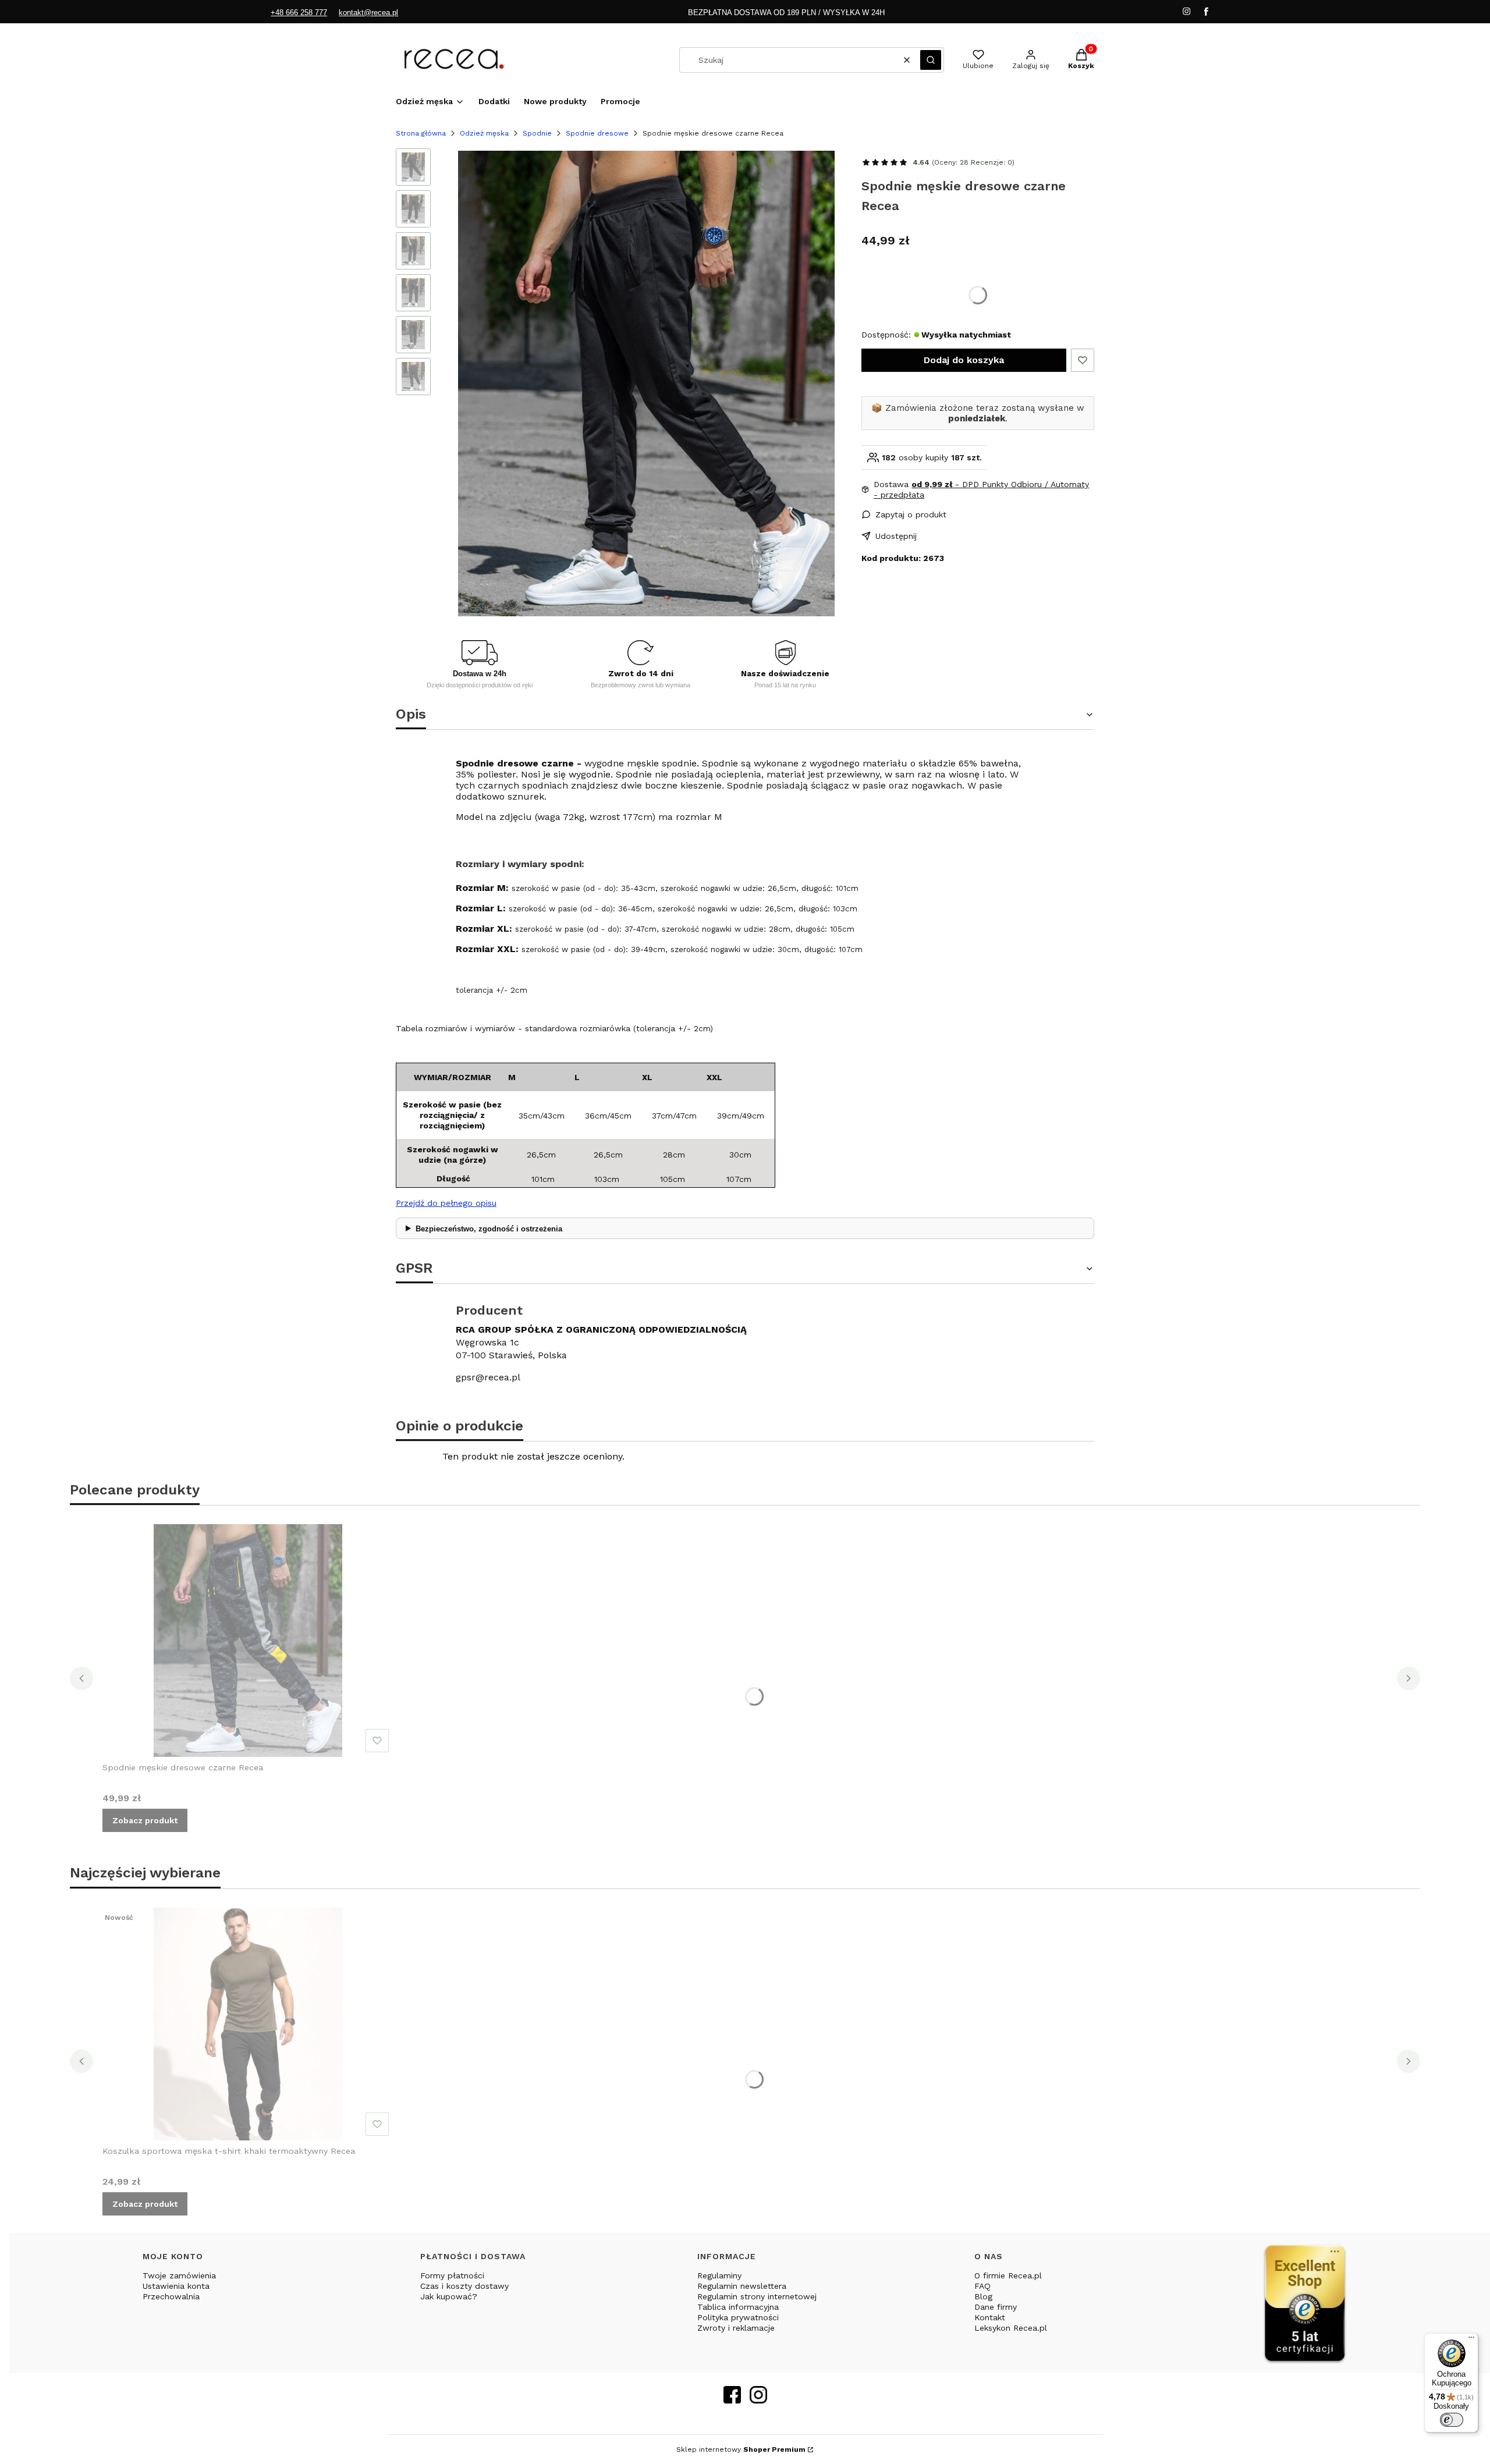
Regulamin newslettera (742, 2286)
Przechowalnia (171, 2296)
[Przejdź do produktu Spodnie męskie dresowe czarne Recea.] (248, 1641)
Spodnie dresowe (597, 133)
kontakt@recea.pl (368, 13)
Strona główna (421, 133)
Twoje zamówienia (179, 2275)
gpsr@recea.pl (488, 1377)
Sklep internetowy (741, 2449)
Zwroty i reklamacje (736, 2328)
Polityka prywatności (738, 2317)
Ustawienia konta (176, 2286)
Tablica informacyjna (738, 2307)
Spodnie (537, 133)
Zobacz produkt (145, 1820)
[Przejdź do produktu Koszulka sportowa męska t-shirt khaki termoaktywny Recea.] (248, 2024)
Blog (983, 2296)
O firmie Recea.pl (1008, 2275)
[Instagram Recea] (758, 2400)
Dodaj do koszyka (964, 360)
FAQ (982, 2286)
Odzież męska (484, 133)
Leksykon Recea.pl (1011, 2328)
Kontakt (990, 2317)
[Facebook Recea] (732, 2400)
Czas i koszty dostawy (464, 2286)
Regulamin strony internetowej (757, 2296)
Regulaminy (719, 2275)
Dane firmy (996, 2307)
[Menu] (1471, 2340)
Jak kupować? (449, 2296)
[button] (931, 60)
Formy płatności (452, 2275)
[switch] (1452, 2420)
